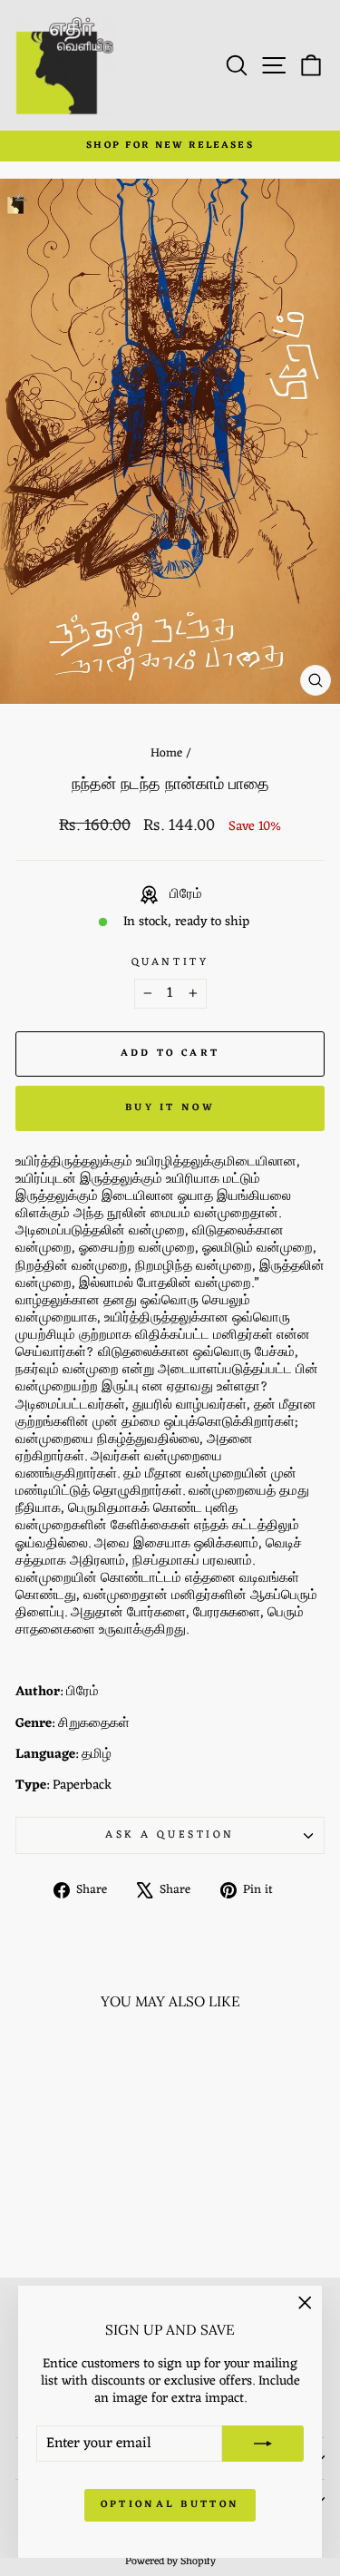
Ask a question (170, 1835)
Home (166, 753)
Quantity (170, 963)
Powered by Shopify (170, 2561)
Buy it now (170, 1107)
